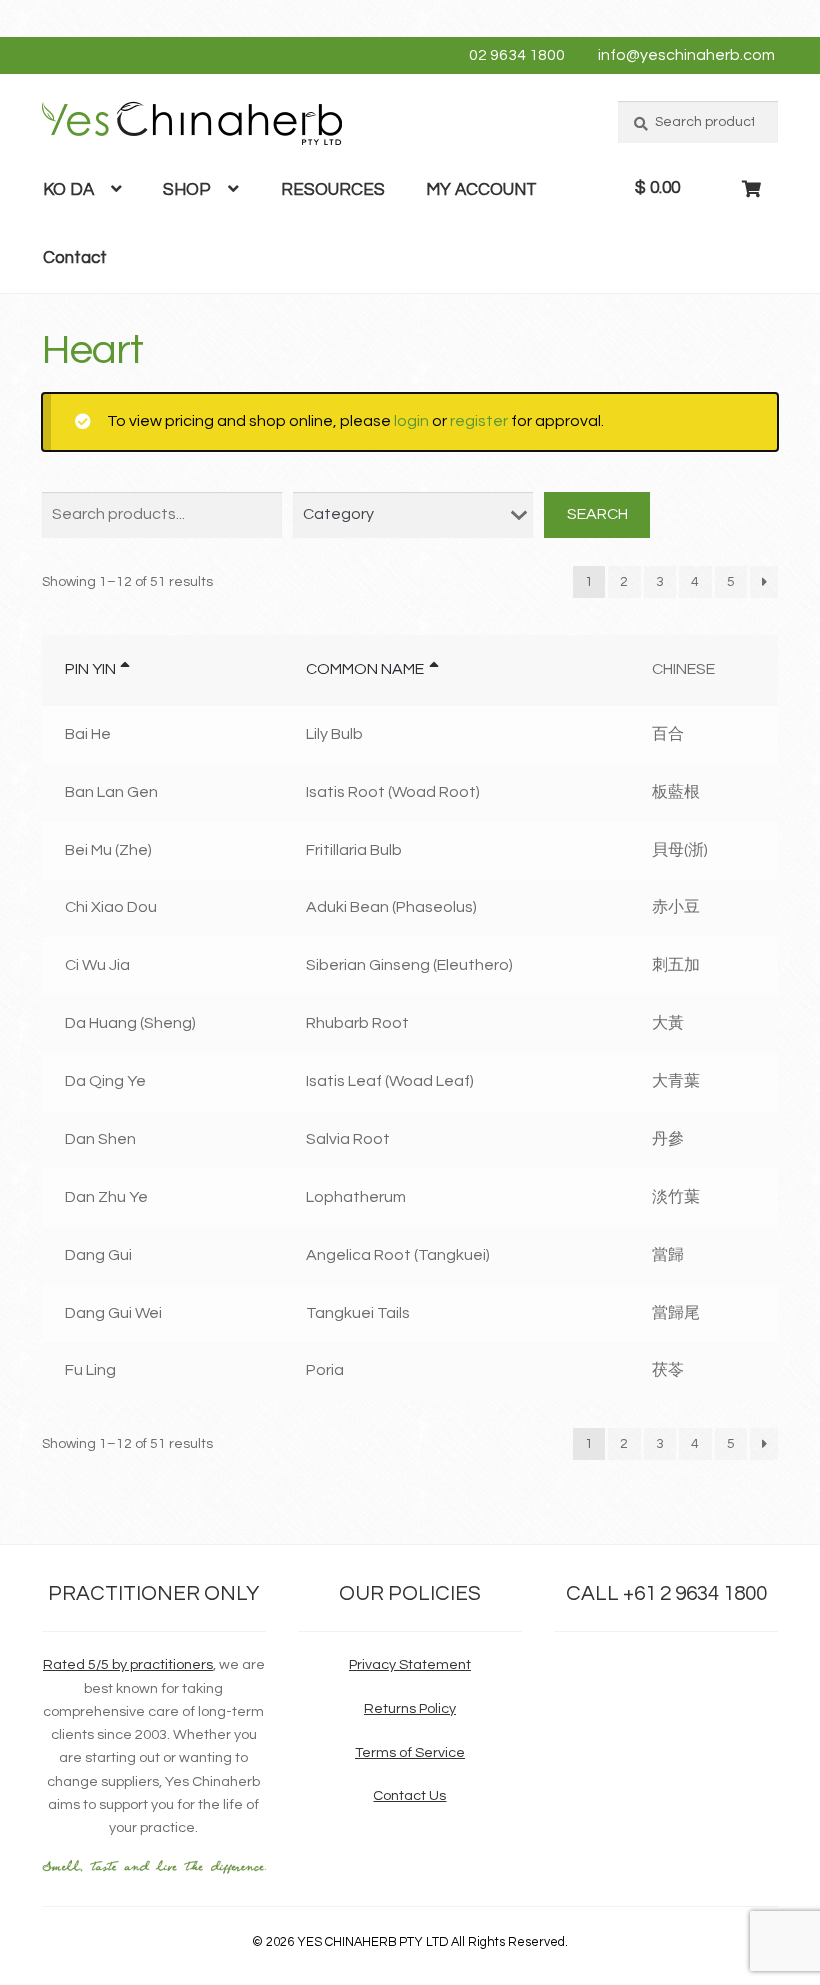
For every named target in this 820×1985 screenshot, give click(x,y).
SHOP (187, 190)
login (411, 421)
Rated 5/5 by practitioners (128, 1664)
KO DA (68, 190)
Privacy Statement (410, 1664)
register (479, 421)
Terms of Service (410, 1752)
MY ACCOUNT (481, 190)
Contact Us (409, 1795)
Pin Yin (90, 669)
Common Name (365, 669)
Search (597, 514)
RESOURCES (333, 190)
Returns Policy (410, 1708)
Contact (75, 258)
